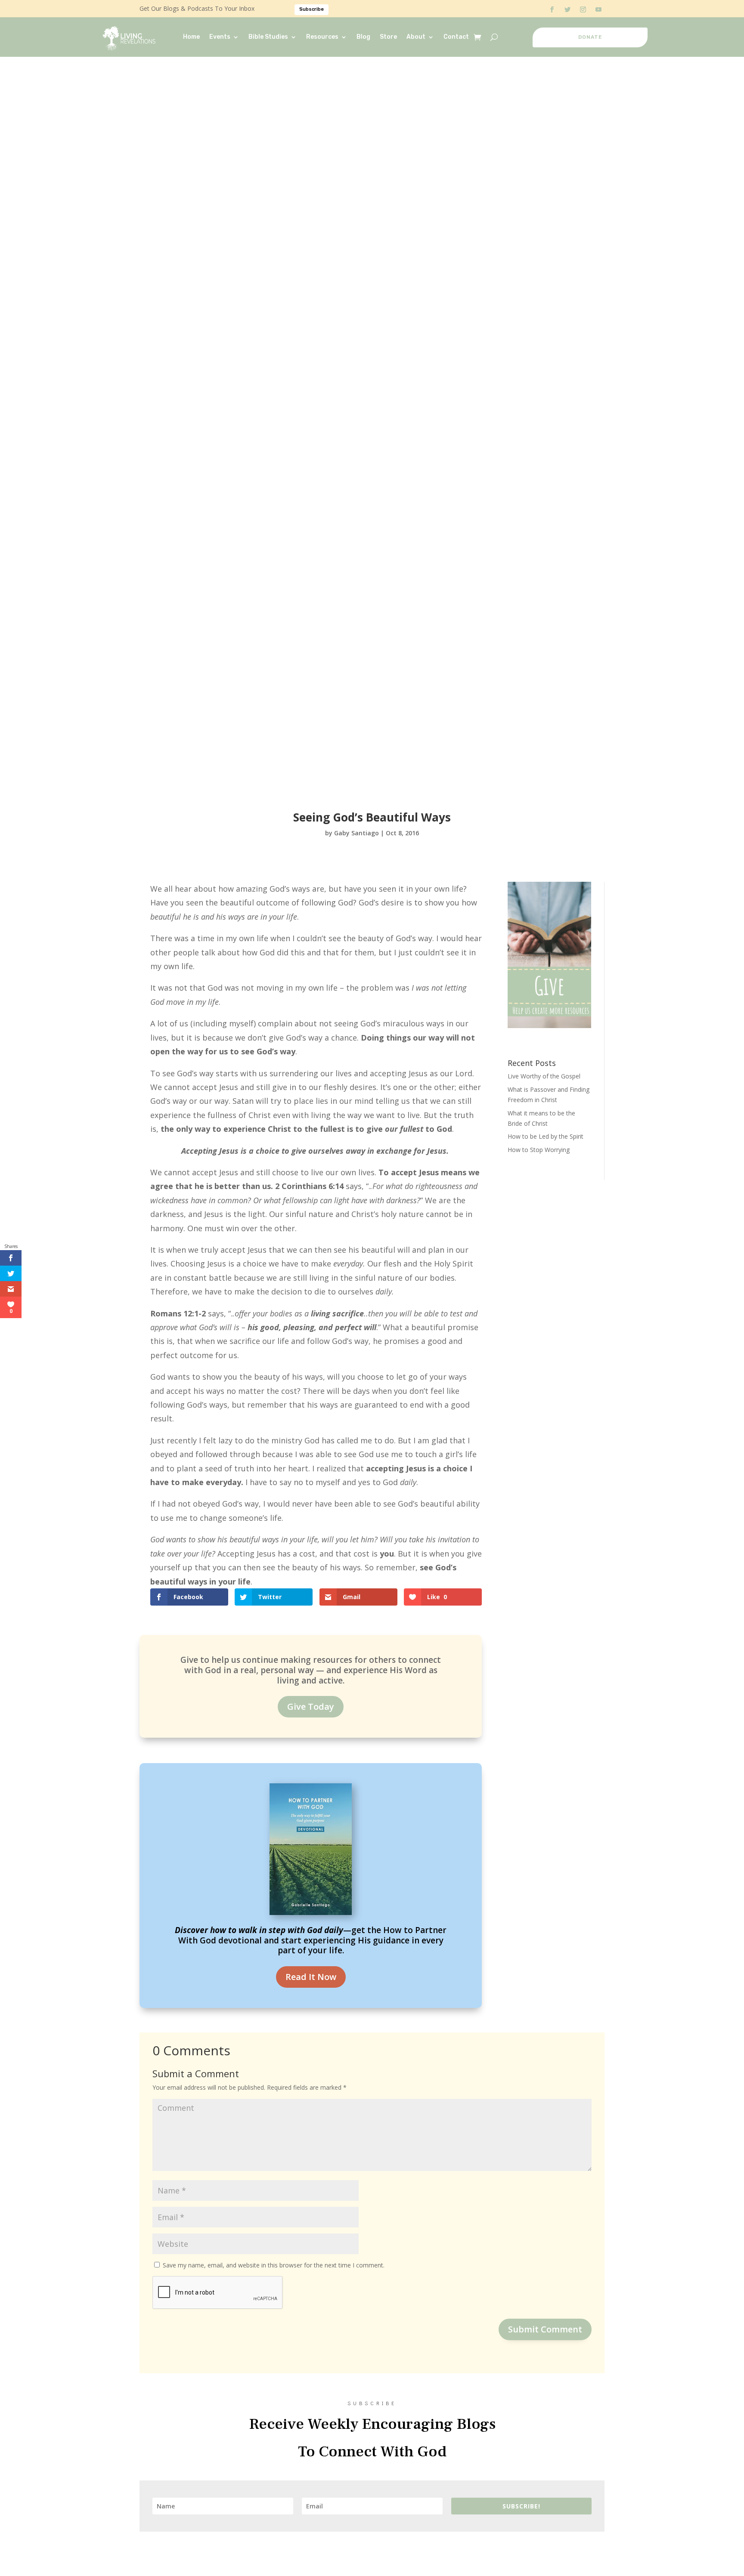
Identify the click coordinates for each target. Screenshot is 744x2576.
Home (191, 37)
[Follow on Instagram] (583, 9)
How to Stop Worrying (539, 1150)
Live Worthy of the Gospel (544, 1076)
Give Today (311, 1707)
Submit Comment (545, 2329)
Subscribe (312, 9)
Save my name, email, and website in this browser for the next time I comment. (274, 2265)
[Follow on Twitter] (567, 9)
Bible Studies (268, 37)
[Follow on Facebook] (552, 9)
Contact (456, 37)
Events (220, 37)
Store (388, 37)
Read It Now (311, 1977)
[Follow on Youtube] (598, 9)
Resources (322, 37)
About (416, 37)
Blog (363, 37)
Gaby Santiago (356, 833)
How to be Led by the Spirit (546, 1136)
